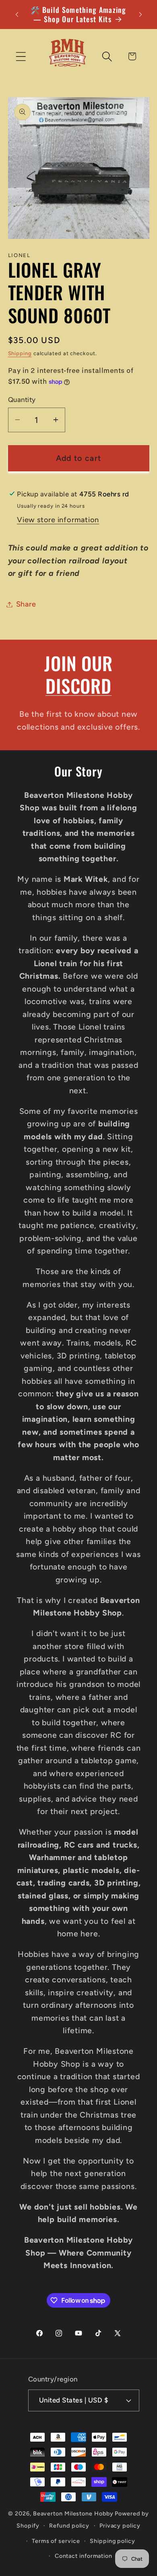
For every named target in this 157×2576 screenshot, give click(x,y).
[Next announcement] (140, 15)
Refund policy (69, 2526)
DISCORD (78, 685)
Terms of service (56, 2541)
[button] (21, 56)
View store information (58, 520)
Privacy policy (120, 2526)
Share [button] (26, 604)
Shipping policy (113, 2541)
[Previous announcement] (17, 15)
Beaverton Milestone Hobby (73, 2513)
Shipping (20, 353)
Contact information (84, 2556)
